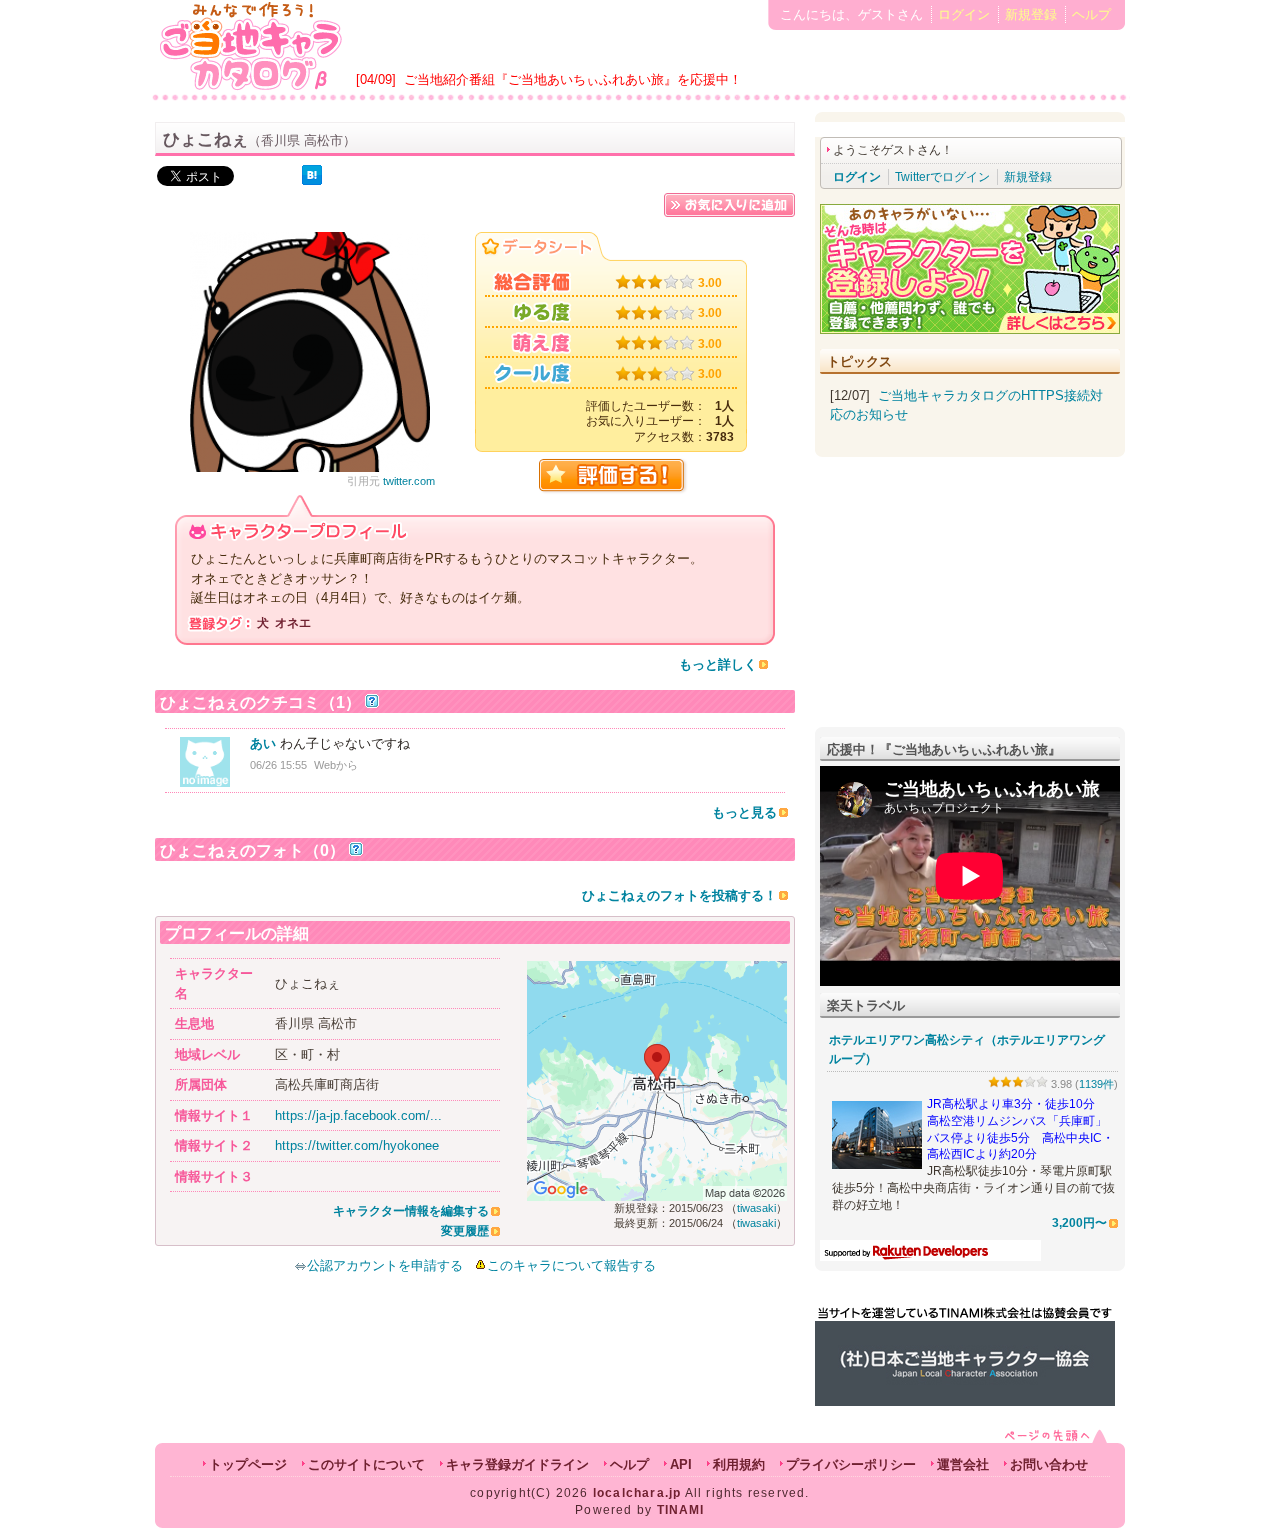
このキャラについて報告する (571, 1265)
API (681, 1464)
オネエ (293, 623)
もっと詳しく (718, 664)
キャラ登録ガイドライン (517, 1464)
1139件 (1096, 1084)
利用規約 (739, 1464)
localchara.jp (637, 1493)
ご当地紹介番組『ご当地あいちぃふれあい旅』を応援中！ (573, 79)
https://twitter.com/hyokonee (357, 1145)
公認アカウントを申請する (385, 1265)
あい (263, 743)
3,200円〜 (1079, 1222)
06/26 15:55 (278, 765)
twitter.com (409, 481)
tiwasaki (756, 1208)
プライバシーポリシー (851, 1464)
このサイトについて (366, 1464)
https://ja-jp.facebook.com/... (358, 1115)
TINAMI (681, 1510)
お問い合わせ (1049, 1464)
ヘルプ (1091, 14)
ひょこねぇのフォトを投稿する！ (679, 895)
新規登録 (1031, 14)
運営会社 (963, 1464)
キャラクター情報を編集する (411, 1211)
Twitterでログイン (942, 177)
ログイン (964, 14)
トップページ (248, 1464)
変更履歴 (465, 1231)
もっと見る (744, 812)
